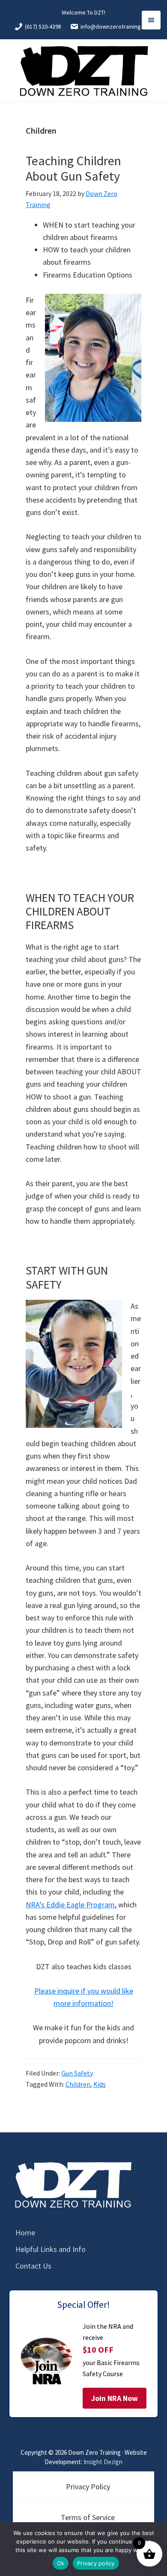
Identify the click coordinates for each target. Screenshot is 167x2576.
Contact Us (33, 2266)
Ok (61, 2563)
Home (25, 2232)
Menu (151, 20)
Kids (100, 2084)
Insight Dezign (103, 2462)
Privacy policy (96, 2563)
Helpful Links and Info (51, 2249)
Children (78, 2084)
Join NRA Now (115, 2398)
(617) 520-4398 (43, 26)
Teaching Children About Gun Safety (73, 168)
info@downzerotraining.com (117, 26)
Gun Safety (77, 2073)
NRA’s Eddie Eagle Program (70, 1905)
